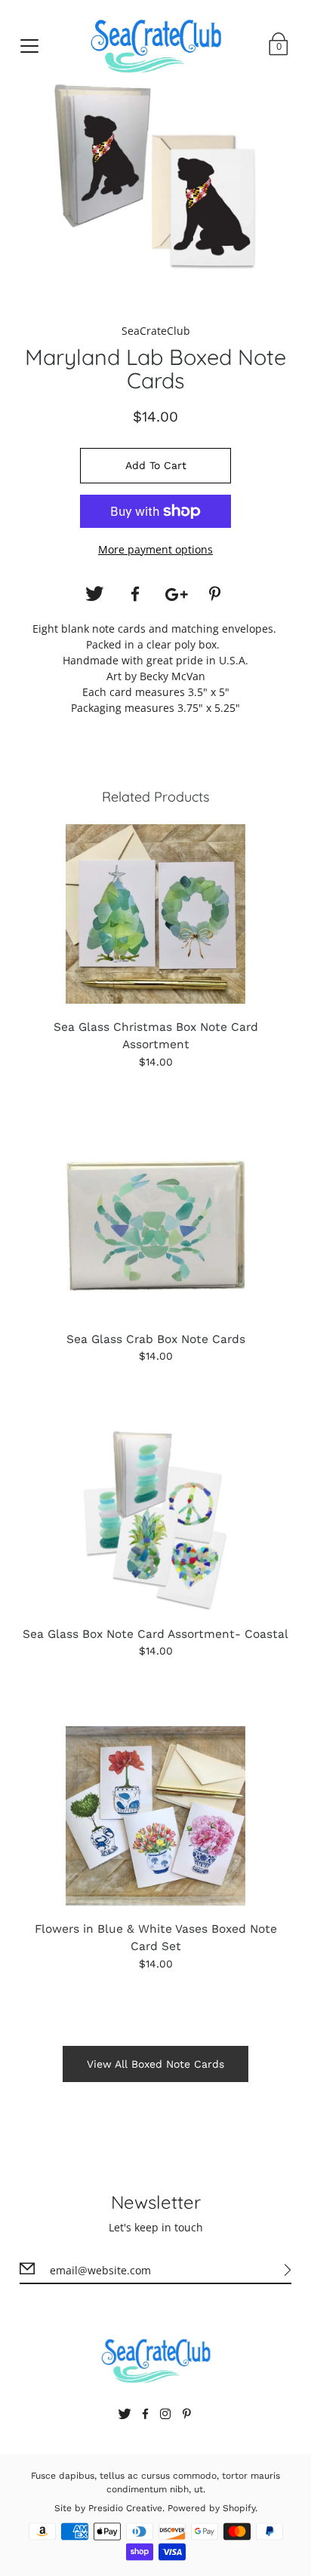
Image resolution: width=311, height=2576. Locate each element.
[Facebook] (135, 594)
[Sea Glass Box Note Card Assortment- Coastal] (156, 1521)
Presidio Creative (125, 2508)
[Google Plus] (176, 594)
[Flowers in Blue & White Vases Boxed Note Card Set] (156, 1816)
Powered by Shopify (211, 2508)
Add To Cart (156, 465)
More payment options (155, 549)
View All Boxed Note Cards (155, 2064)
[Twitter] (94, 594)
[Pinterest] (217, 594)
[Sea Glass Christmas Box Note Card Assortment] (156, 914)
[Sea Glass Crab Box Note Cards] (156, 1226)
